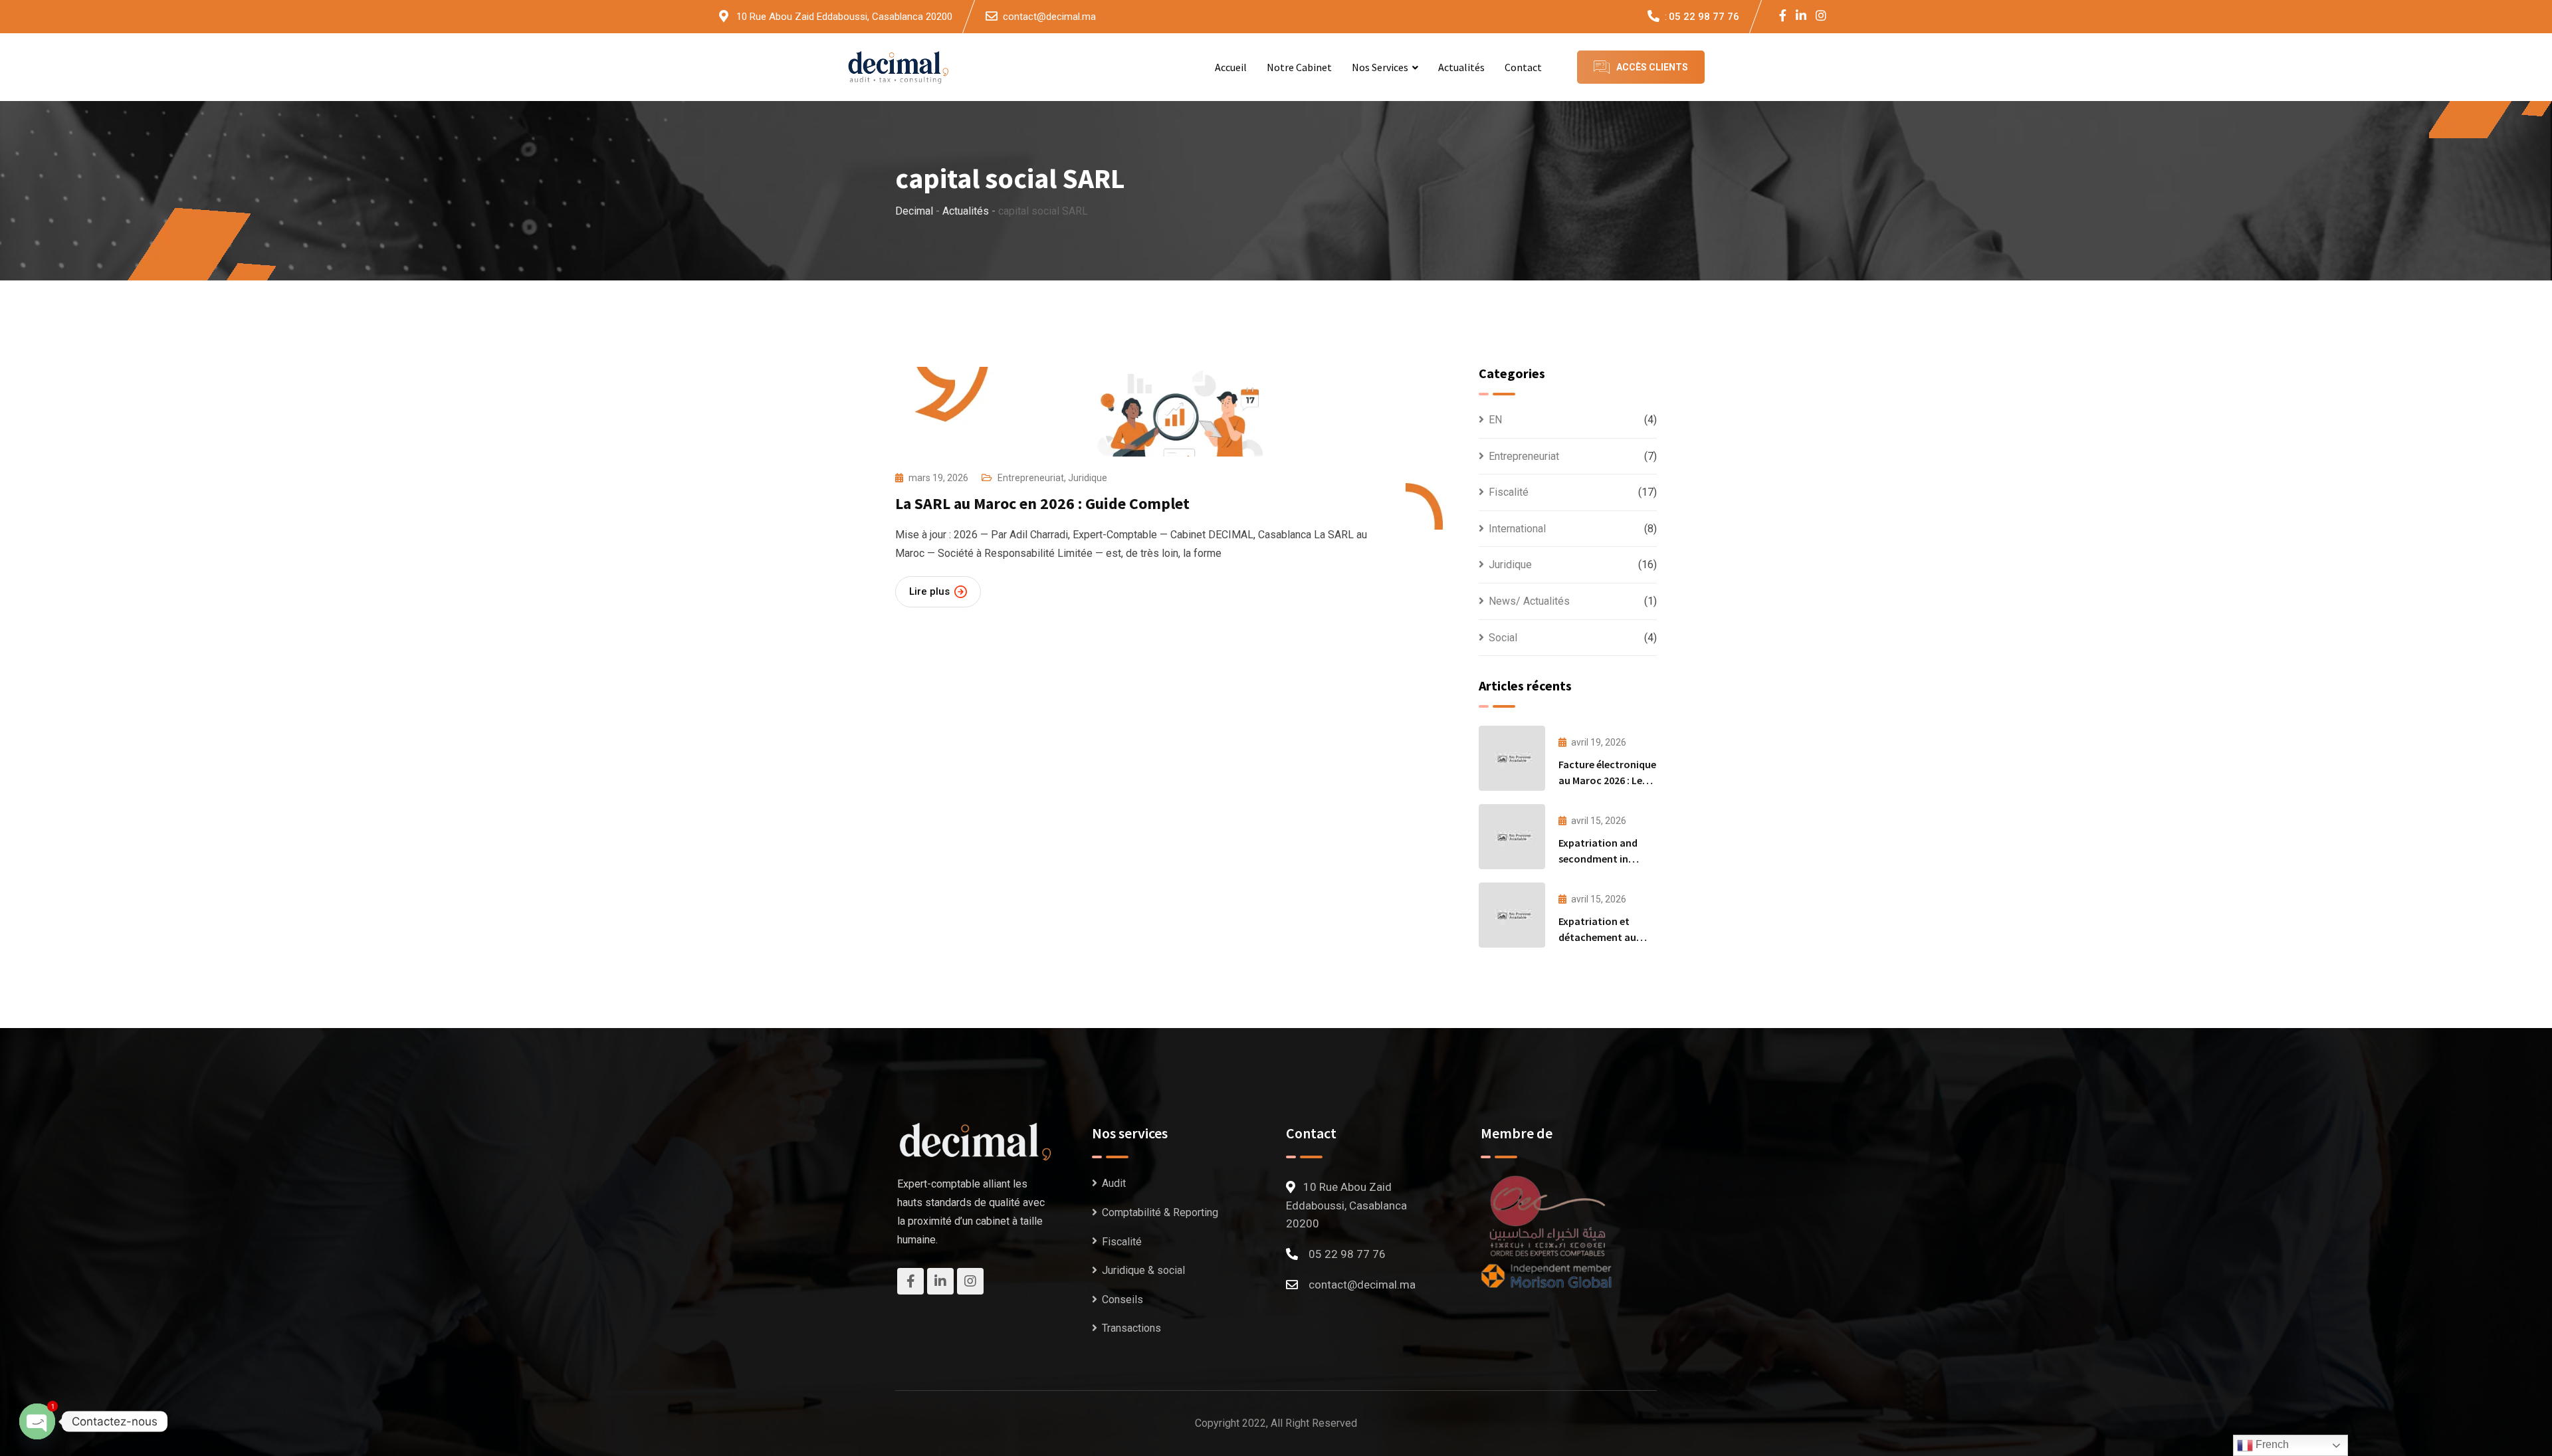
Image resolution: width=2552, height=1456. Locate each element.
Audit (1114, 1183)
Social (1503, 638)
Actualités (1461, 67)
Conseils (1122, 1300)
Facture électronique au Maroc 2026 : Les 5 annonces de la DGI (1607, 780)
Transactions (1131, 1328)
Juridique (1088, 478)
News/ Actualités (1529, 601)
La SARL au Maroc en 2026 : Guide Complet (1042, 503)
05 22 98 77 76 (1704, 17)
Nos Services (1380, 67)
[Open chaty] (37, 1421)
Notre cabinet (1299, 67)
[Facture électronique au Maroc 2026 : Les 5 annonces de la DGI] (1512, 758)
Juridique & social (1143, 1270)
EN (1495, 420)
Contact (1523, 67)
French (2271, 1444)
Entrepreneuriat (1031, 478)
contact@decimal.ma (1049, 17)
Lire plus (929, 591)
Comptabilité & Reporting (1160, 1212)
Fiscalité (1509, 492)
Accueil (1231, 67)
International (1517, 529)
